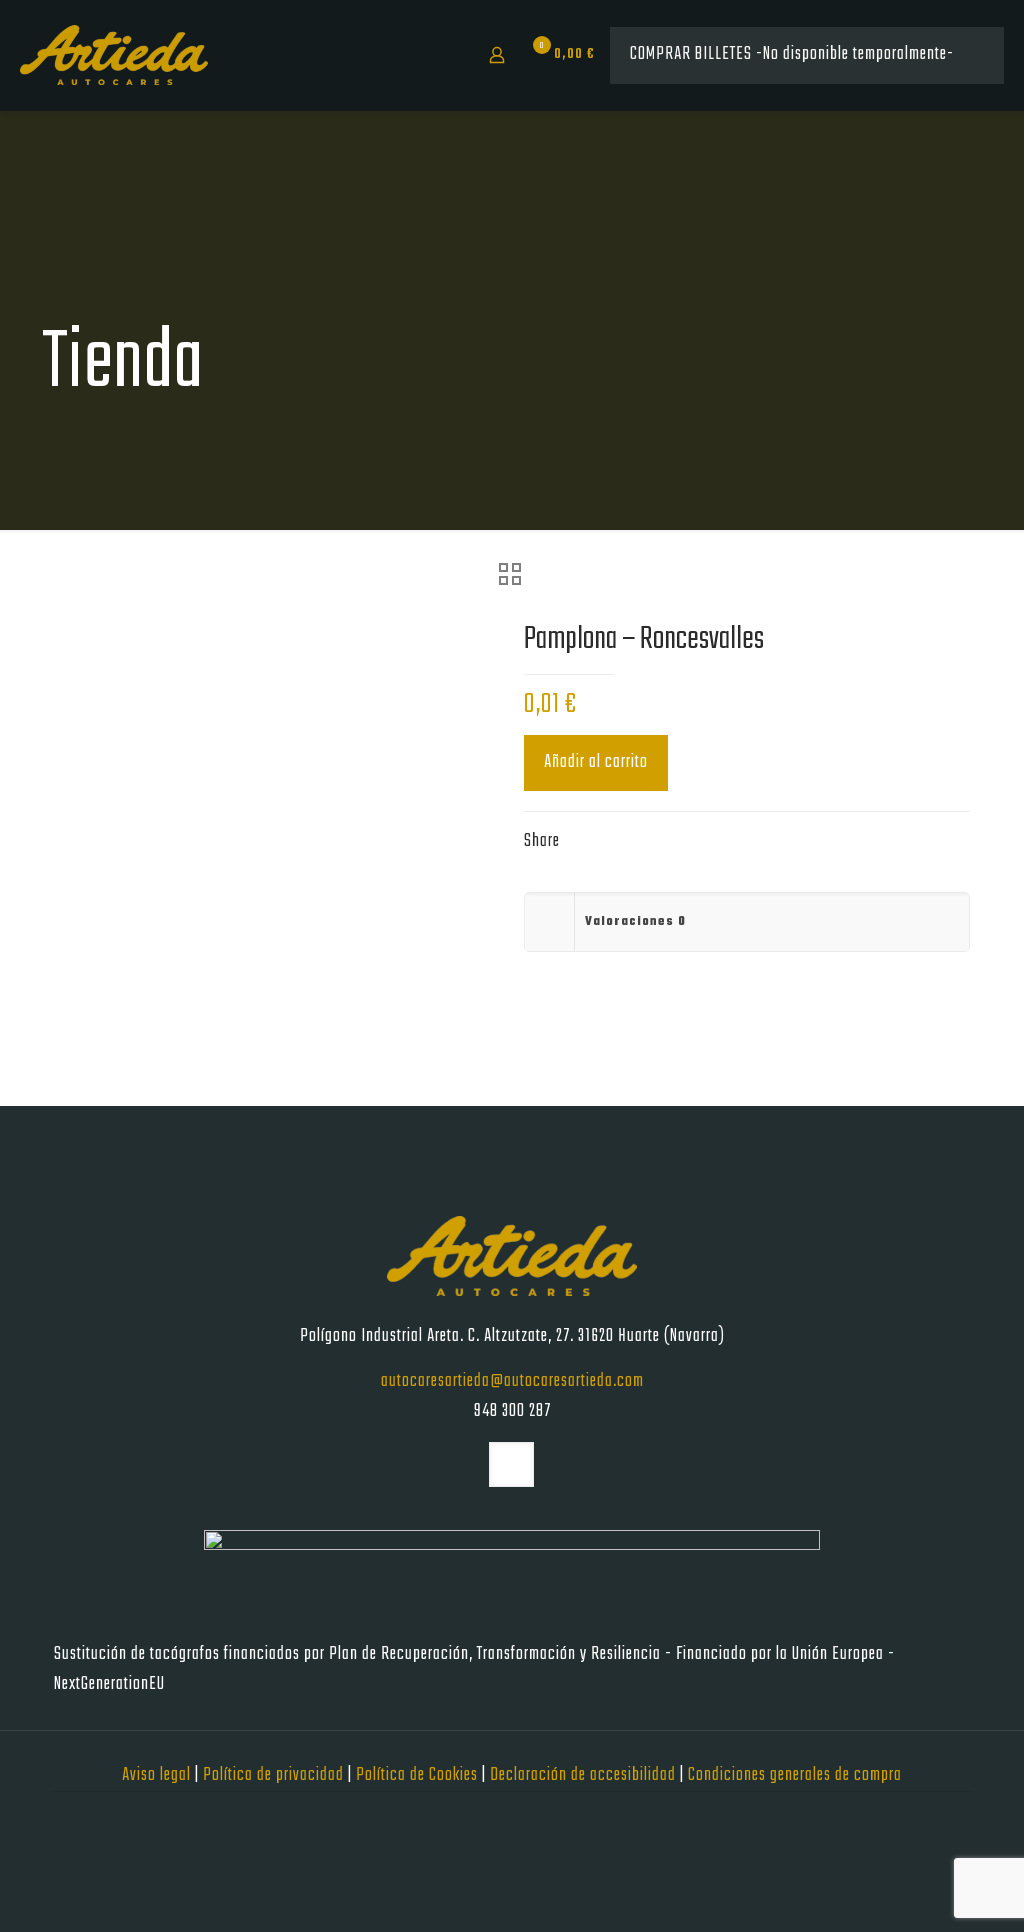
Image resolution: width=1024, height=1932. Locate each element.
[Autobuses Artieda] (114, 55)
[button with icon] (511, 1464)
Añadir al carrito (596, 762)
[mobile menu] (427, 55)
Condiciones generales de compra (795, 1775)
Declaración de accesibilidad (585, 1775)
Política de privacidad (275, 1775)
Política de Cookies (419, 1775)
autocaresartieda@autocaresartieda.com (512, 1381)
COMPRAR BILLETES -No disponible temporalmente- (792, 54)
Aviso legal (158, 1775)
